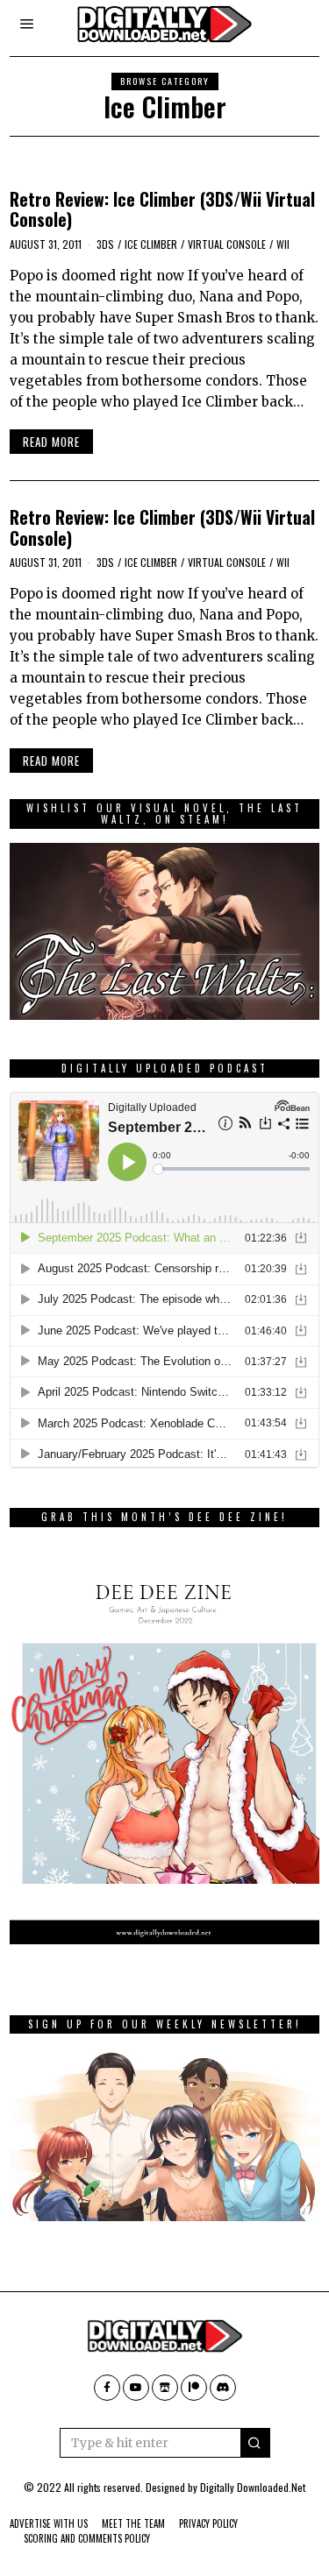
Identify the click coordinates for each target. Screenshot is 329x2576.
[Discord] (223, 2388)
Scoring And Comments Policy (87, 2538)
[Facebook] (107, 2388)
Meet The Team (133, 2523)
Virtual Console (227, 244)
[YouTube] (136, 2388)
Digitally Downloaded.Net (253, 2487)
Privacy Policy (208, 2523)
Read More (51, 442)
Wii (283, 244)
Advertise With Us (49, 2523)
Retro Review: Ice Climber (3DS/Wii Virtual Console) (162, 209)
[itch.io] (165, 2388)
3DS (105, 244)
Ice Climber (151, 244)
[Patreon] (194, 2388)
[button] (255, 2443)
